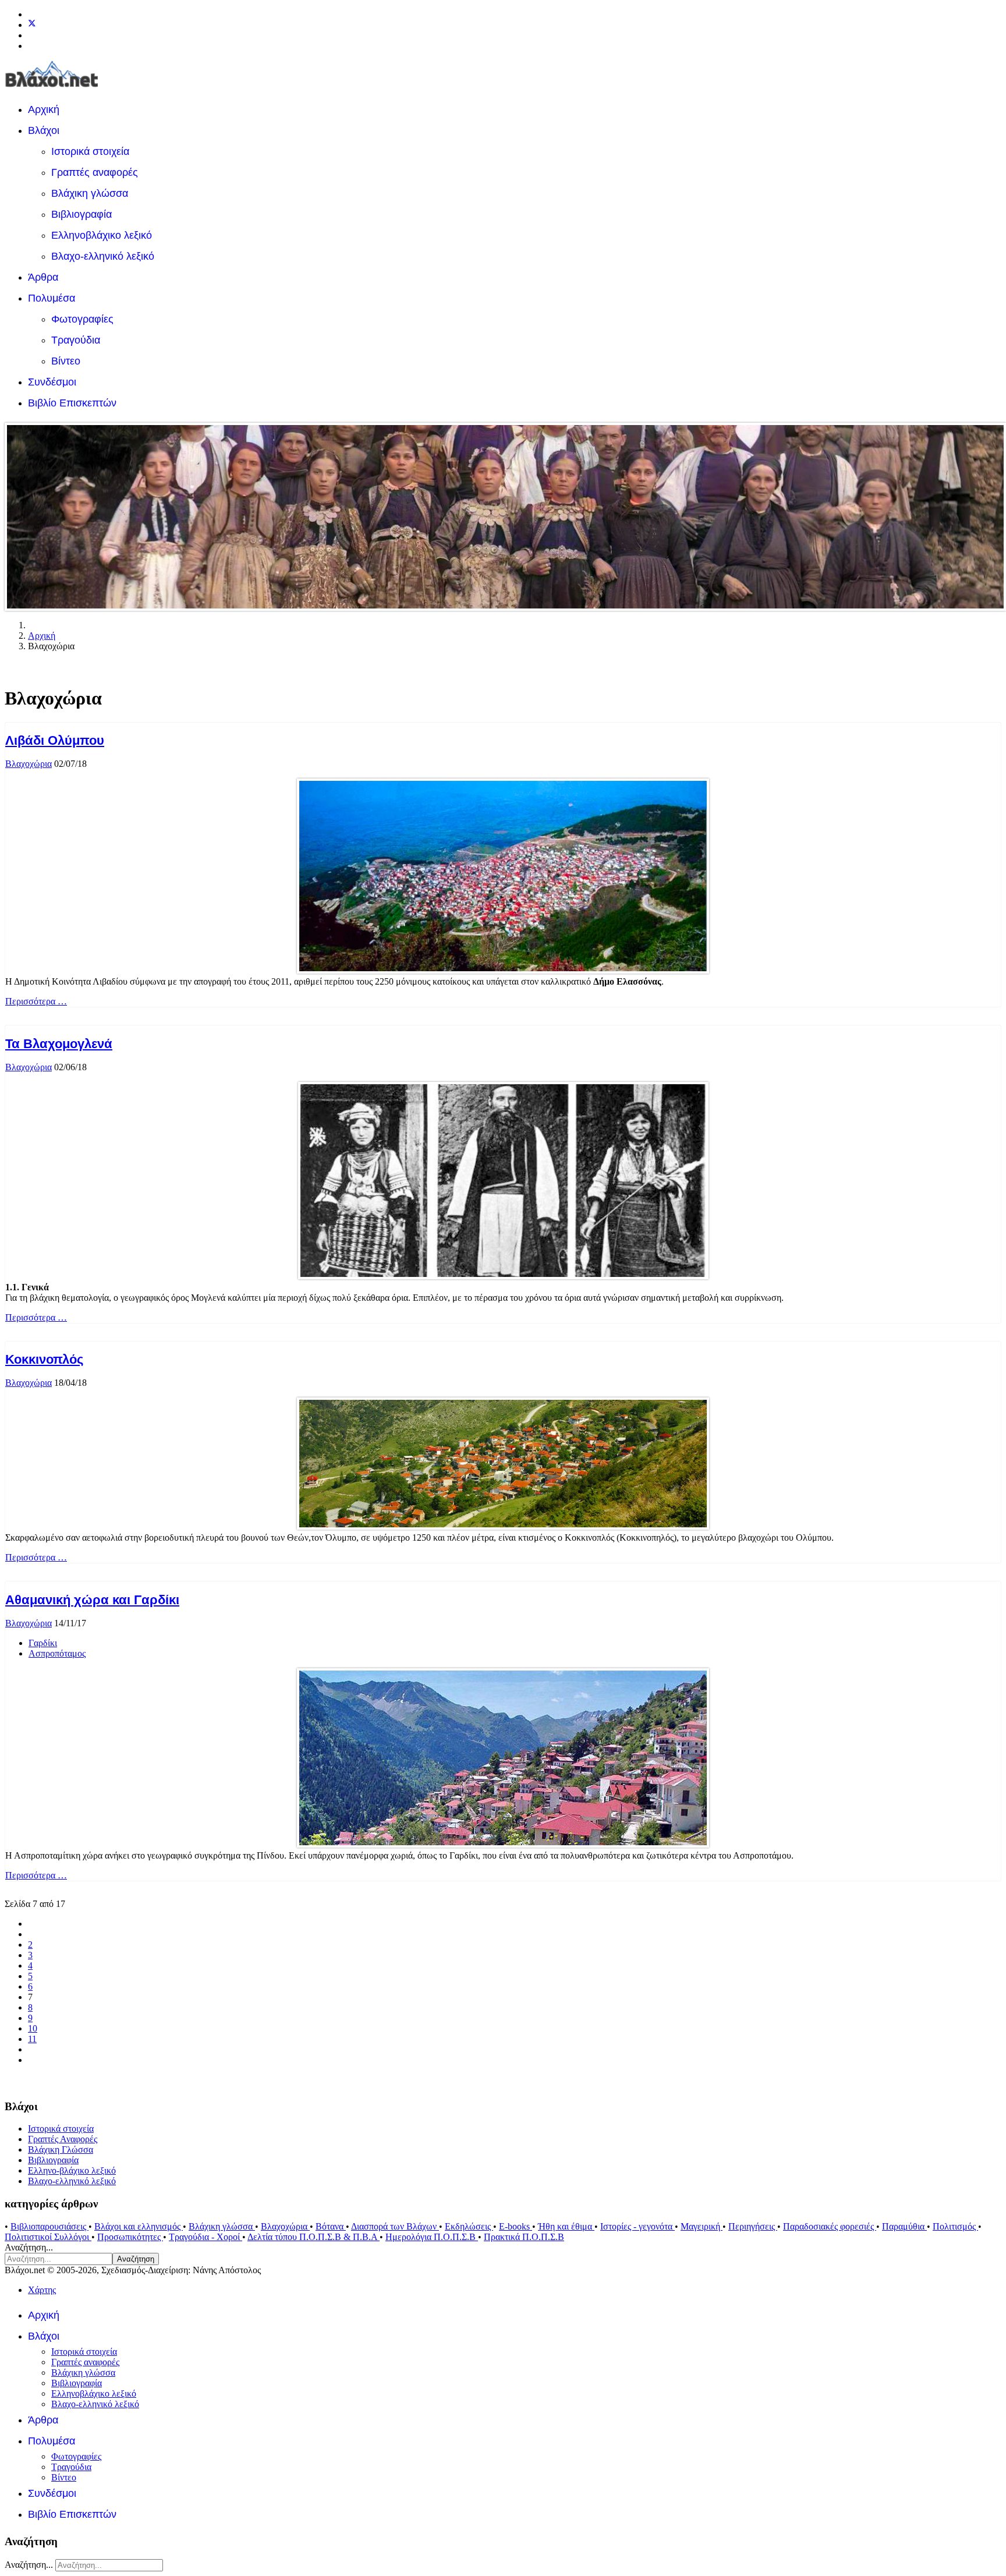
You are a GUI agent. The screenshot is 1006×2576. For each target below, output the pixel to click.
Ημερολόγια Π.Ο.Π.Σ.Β (432, 2237)
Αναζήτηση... (29, 2247)
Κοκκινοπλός (44, 1359)
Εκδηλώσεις (469, 2226)
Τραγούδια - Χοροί (206, 2237)
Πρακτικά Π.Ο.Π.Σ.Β (524, 2237)
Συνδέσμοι (52, 382)
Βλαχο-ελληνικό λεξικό (103, 256)
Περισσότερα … (36, 1001)
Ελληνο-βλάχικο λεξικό (72, 2170)
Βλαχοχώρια (29, 764)
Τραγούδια (76, 340)
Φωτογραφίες (82, 319)
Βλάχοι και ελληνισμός (139, 2226)
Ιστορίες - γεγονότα (637, 2226)
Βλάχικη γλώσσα (90, 193)
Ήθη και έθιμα (566, 2226)
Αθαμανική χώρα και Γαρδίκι (92, 1600)
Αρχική (44, 109)
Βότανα (331, 2226)
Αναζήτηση (136, 2259)
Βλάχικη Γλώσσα (61, 2149)
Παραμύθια (904, 2226)
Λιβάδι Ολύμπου (55, 740)
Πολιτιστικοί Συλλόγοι (48, 2237)
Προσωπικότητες (130, 2237)
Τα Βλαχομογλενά (59, 1044)
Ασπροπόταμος (57, 1653)
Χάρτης (42, 2290)
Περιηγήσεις (753, 2226)
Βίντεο (66, 361)
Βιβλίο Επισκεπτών (72, 403)
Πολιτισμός (955, 2226)
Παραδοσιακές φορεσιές (830, 2226)
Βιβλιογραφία (82, 214)
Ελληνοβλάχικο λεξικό (102, 235)
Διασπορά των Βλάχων (395, 2226)
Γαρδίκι (43, 1643)
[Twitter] (32, 25)
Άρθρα (43, 277)
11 (32, 2039)
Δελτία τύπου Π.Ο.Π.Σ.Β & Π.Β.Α (314, 2237)
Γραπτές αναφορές (95, 172)
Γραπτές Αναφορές (63, 2139)
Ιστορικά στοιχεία (90, 151)
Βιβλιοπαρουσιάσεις (49, 2226)
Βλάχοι (44, 130)
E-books (516, 2226)
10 (33, 2028)
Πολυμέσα (52, 298)
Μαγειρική (702, 2226)
